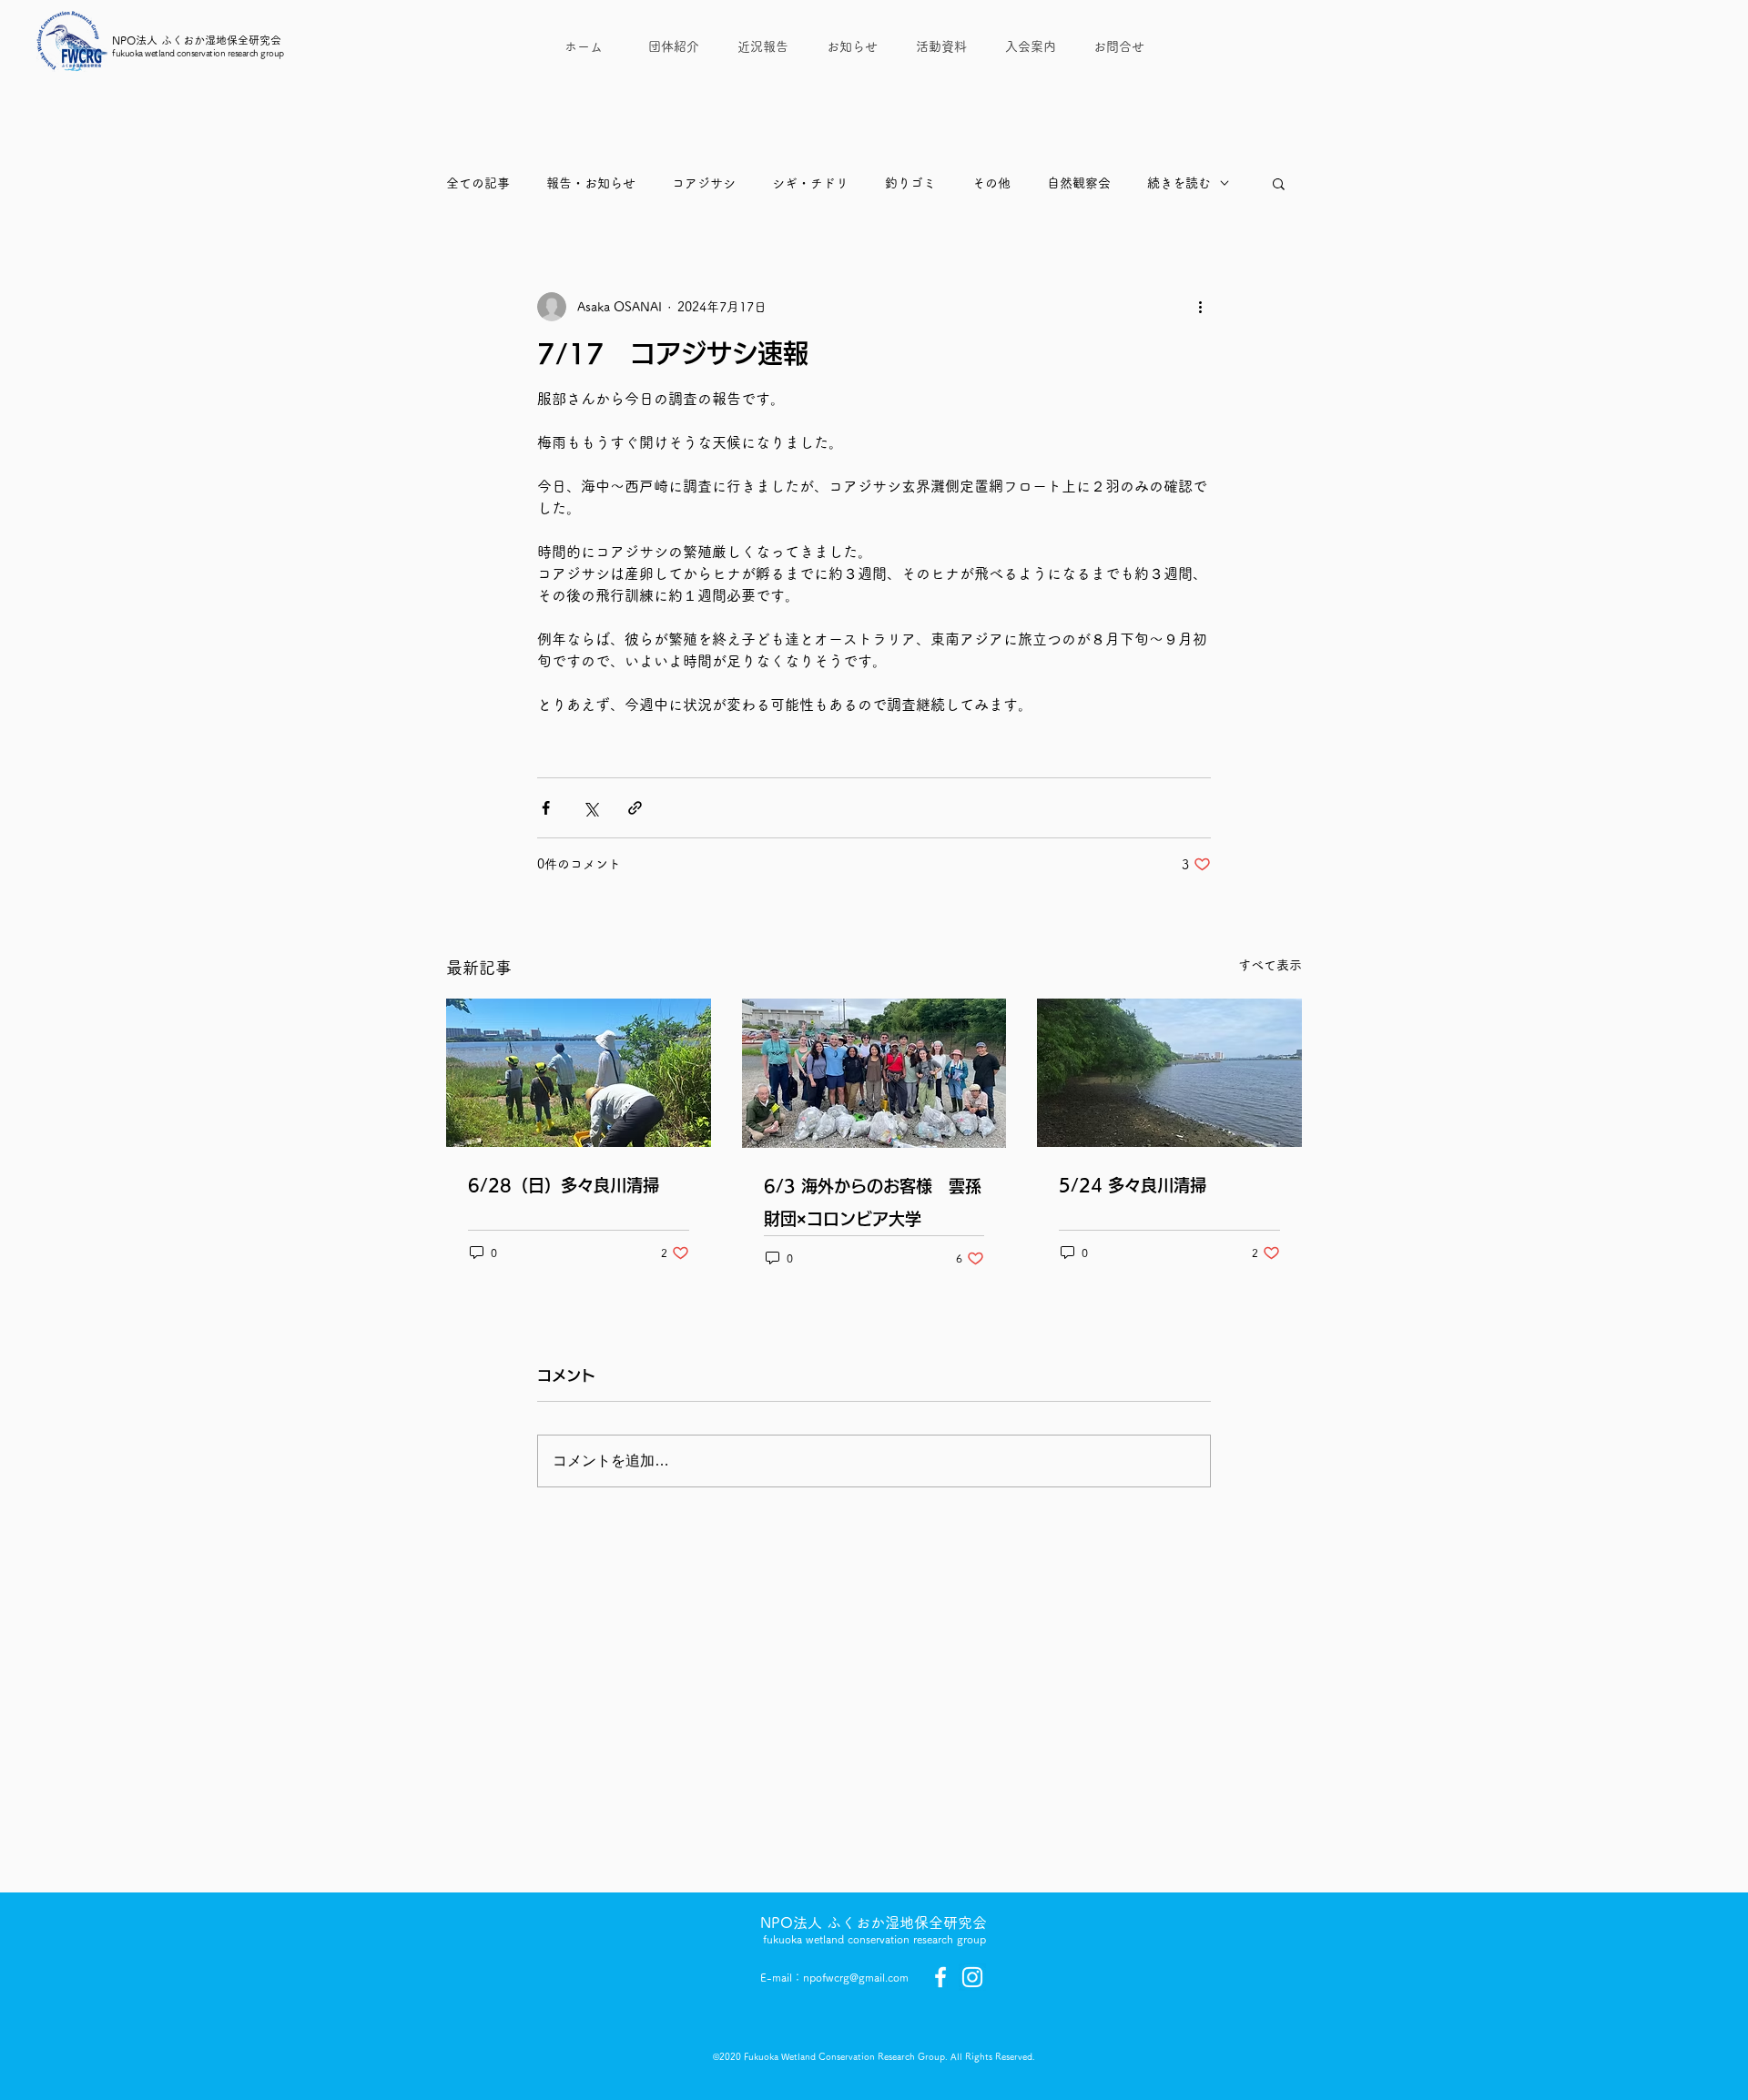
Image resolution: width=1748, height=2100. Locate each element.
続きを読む (1179, 183)
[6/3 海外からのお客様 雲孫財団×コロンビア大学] (874, 1073)
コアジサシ (704, 183)
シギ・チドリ (810, 183)
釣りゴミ (910, 183)
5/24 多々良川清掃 (1133, 1185)
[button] (1279, 183)
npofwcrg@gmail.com (856, 1977)
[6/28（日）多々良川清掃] (579, 1073)
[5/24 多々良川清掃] (1169, 1073)
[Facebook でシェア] (546, 808)
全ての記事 (478, 183)
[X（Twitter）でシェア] (590, 808)
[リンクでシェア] (635, 808)
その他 (991, 183)
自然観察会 (1079, 183)
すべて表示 (1270, 965)
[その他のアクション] (1200, 307)
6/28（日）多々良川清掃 (564, 1185)
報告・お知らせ (591, 183)
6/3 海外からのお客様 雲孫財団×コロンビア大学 (873, 1202)
